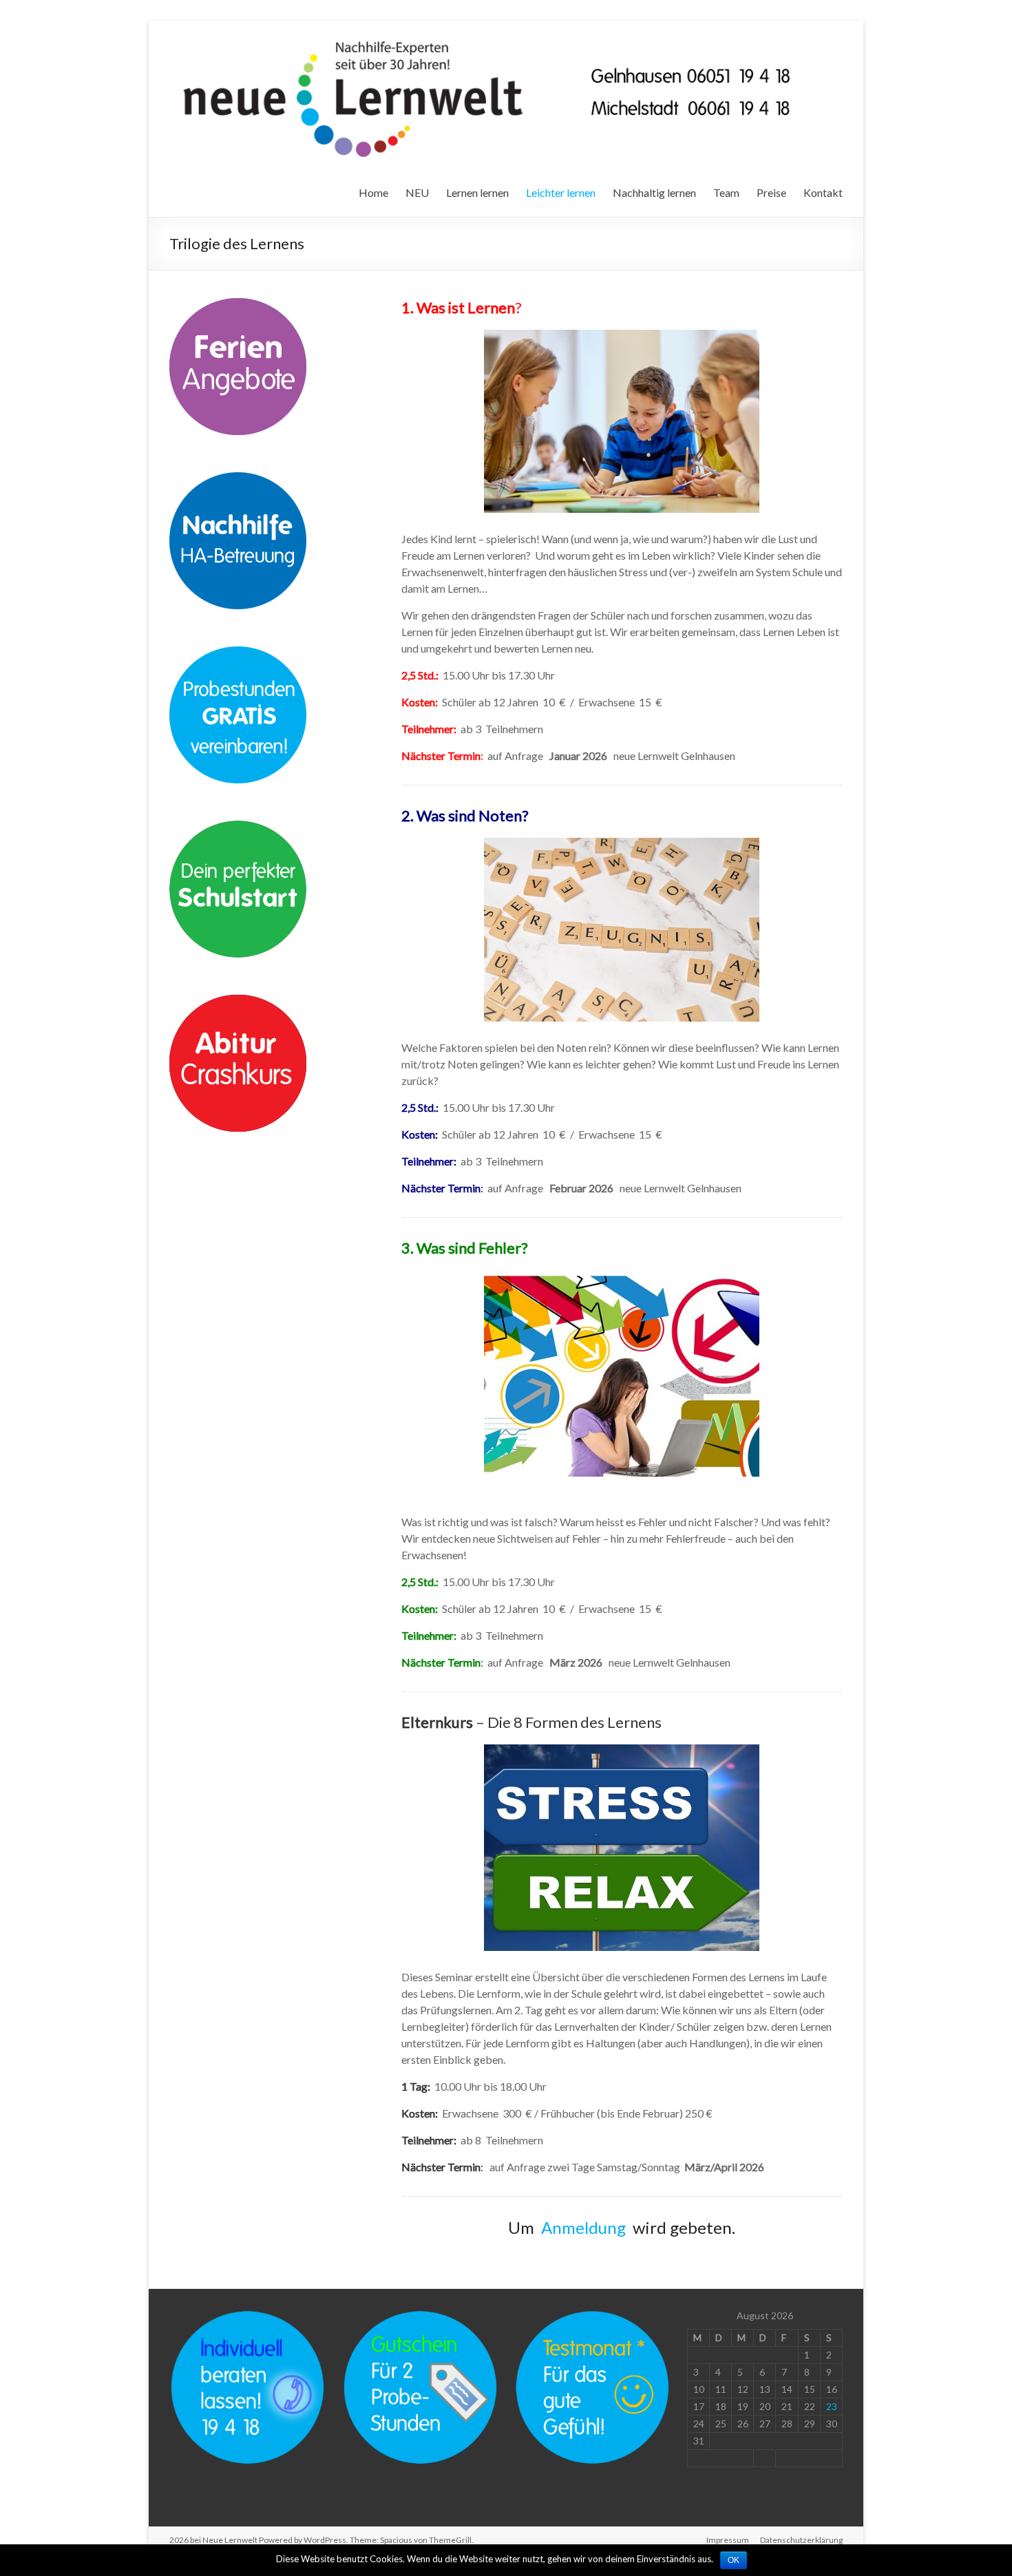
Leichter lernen (561, 192)
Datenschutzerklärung (801, 2540)
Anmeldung (583, 2227)
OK (734, 2560)
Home (373, 192)
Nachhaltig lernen (654, 192)
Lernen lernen (477, 192)
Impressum (728, 2540)
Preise (771, 192)
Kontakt (823, 192)
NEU (417, 192)
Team (726, 192)
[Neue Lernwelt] (491, 38)
